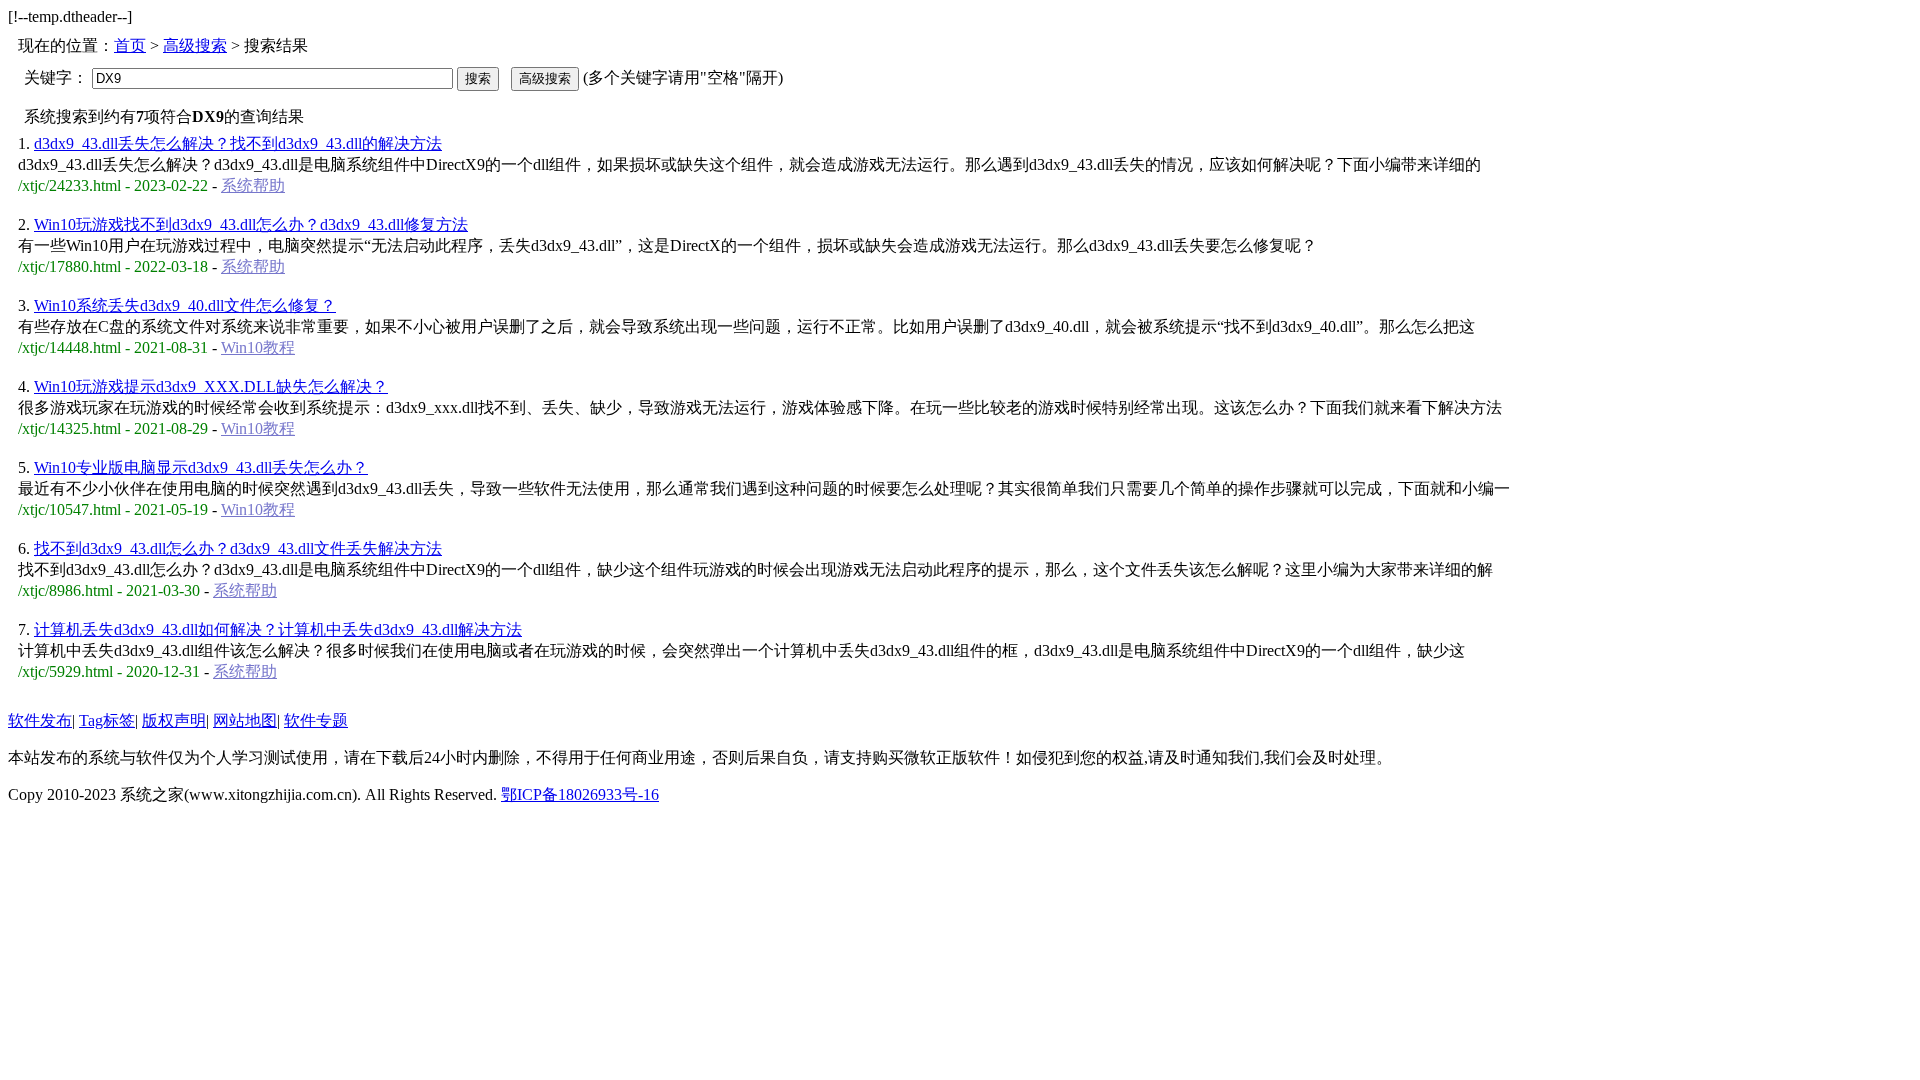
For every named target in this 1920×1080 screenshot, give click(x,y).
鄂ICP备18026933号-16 (580, 794)
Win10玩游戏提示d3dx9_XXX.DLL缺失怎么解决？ (211, 386)
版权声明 (174, 720)
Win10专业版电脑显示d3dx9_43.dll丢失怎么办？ (201, 467)
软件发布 (40, 720)
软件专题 (316, 720)
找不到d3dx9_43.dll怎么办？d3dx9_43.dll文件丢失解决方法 (238, 548)
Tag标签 (107, 720)
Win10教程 (258, 347)
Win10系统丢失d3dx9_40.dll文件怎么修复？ (185, 305)
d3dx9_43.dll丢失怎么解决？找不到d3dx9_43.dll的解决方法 (238, 143)
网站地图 (245, 720)
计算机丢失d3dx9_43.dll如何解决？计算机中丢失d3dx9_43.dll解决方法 (278, 629)
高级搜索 (195, 45)
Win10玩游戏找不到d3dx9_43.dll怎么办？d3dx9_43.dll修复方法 (251, 224)
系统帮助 (253, 185)
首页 (130, 45)
